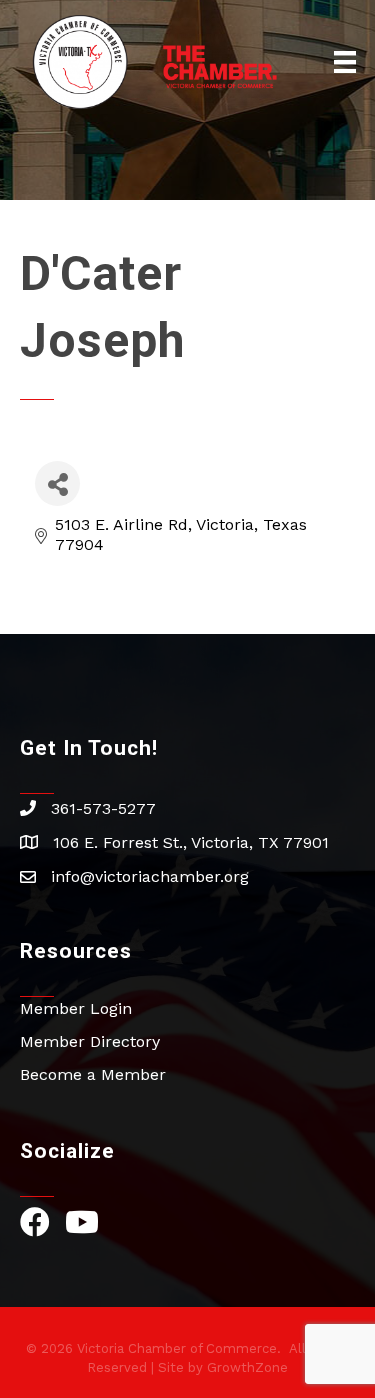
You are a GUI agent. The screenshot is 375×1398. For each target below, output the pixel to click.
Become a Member (93, 1074)
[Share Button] (57, 483)
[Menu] (345, 62)
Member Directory (90, 1041)
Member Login (76, 1008)
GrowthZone (247, 1367)
